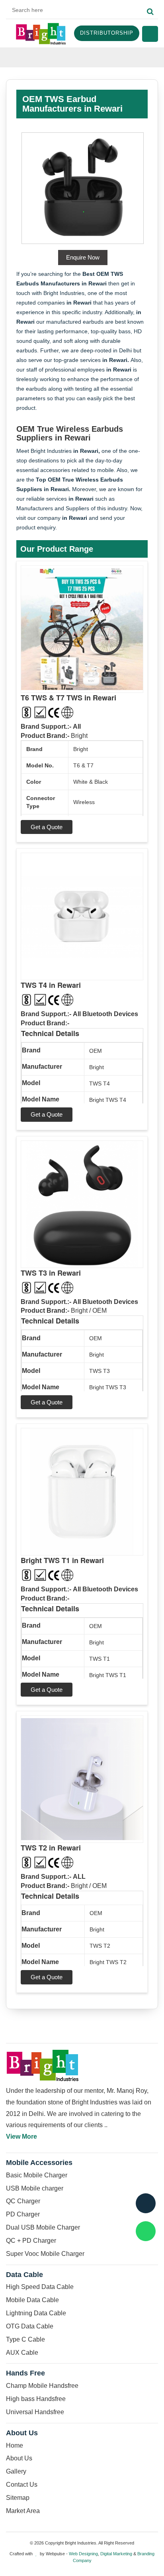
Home (15, 2445)
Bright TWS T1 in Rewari (62, 1560)
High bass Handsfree (36, 2399)
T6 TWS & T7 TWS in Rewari (68, 698)
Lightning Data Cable (36, 2313)
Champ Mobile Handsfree (42, 2386)
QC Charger (23, 2201)
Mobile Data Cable (32, 2300)
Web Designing (83, 2554)
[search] (150, 12)
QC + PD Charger (31, 2241)
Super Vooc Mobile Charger (45, 2254)
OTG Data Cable (30, 2326)
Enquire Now (83, 257)
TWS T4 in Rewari (51, 985)
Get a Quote (47, 827)
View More (21, 2137)
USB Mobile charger (35, 2188)
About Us (19, 2458)
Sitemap (18, 2498)
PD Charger (23, 2214)
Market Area (23, 2511)
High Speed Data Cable (40, 2287)
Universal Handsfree (35, 2412)
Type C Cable (25, 2339)
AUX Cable (22, 2353)
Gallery (16, 2471)
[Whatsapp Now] (146, 2231)
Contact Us (22, 2485)
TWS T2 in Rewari (51, 1848)
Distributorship (107, 33)
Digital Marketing (116, 2554)
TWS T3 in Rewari (51, 1273)
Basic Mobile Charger (37, 2175)
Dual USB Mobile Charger (43, 2227)
